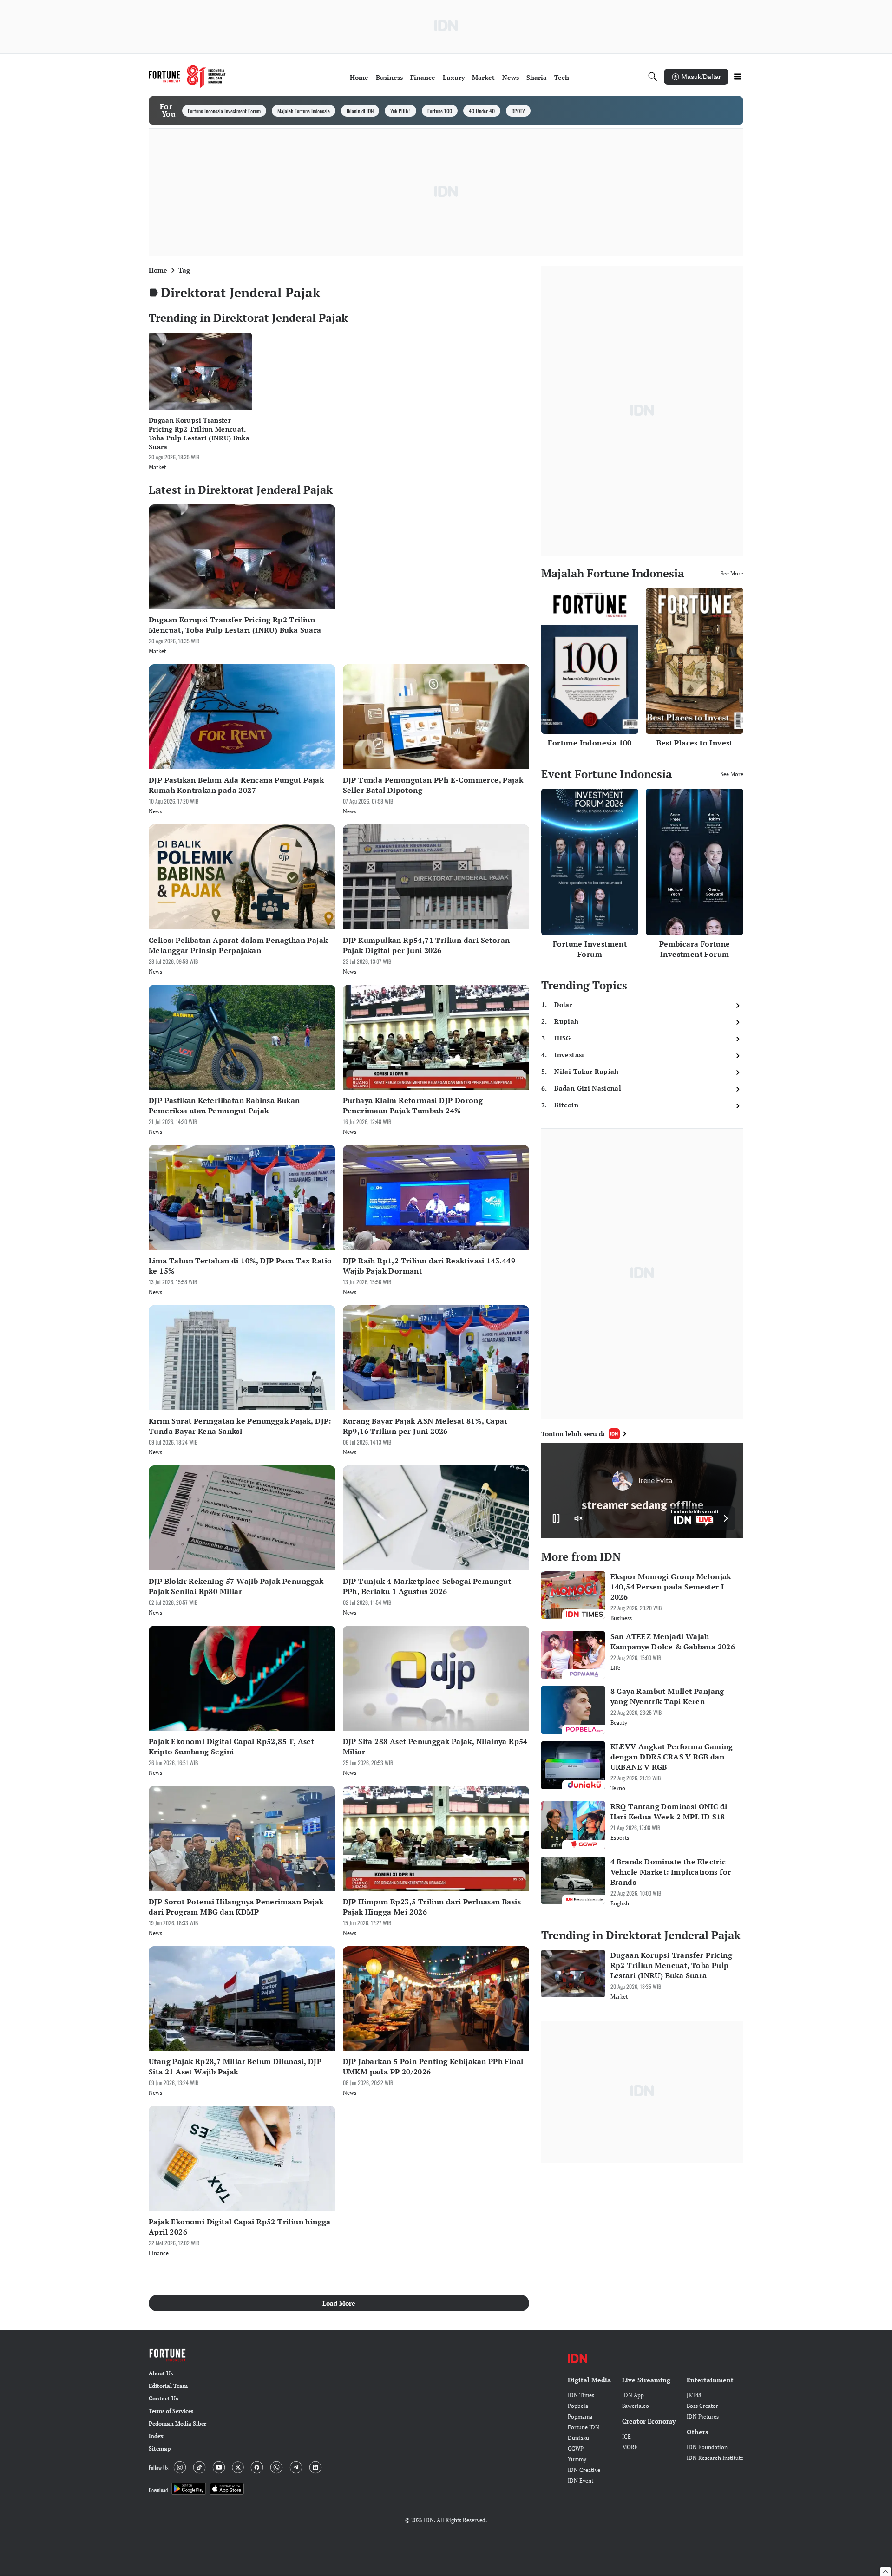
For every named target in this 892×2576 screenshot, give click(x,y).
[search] (653, 77)
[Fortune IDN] (187, 77)
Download (158, 2490)
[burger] (738, 77)
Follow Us (158, 2468)
